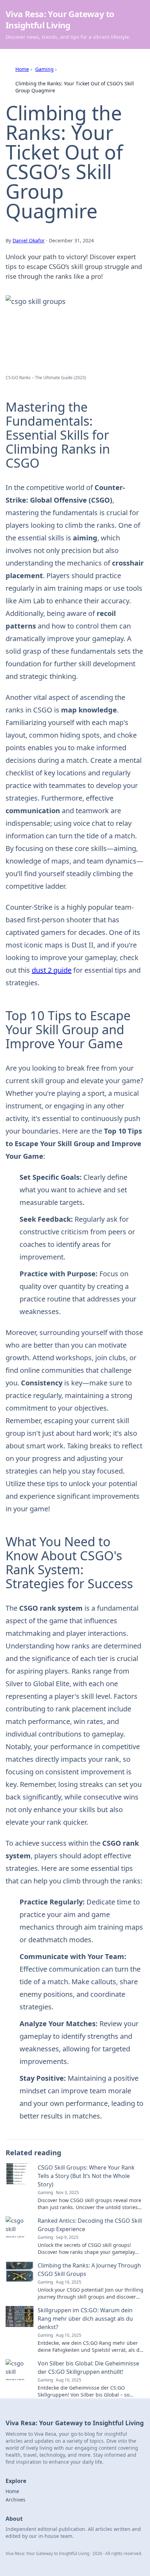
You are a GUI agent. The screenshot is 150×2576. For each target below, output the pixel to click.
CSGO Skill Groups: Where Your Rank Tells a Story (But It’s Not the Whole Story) (86, 2176)
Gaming (44, 69)
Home (22, 69)
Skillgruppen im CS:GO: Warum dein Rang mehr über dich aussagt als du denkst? (85, 2319)
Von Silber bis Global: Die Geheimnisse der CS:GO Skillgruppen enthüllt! (88, 2368)
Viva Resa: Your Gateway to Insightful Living (60, 19)
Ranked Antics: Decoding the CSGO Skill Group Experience (90, 2225)
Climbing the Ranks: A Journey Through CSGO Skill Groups (89, 2270)
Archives (16, 2500)
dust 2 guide (52, 970)
